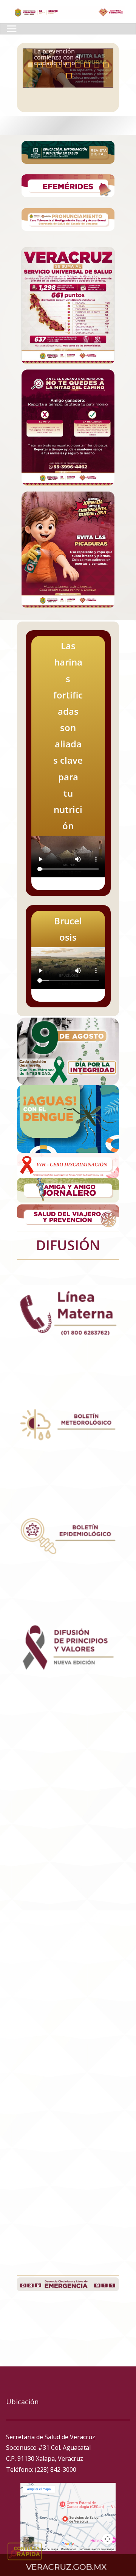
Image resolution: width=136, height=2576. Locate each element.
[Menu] (12, 29)
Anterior (28, 68)
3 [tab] (49, 65)
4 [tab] (59, 65)
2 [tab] (40, 65)
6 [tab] (78, 65)
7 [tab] (87, 65)
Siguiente (108, 68)
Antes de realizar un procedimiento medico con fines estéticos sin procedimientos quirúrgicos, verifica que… (66, 48)
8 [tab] (97, 65)
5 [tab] (68, 65)
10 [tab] (71, 76)
